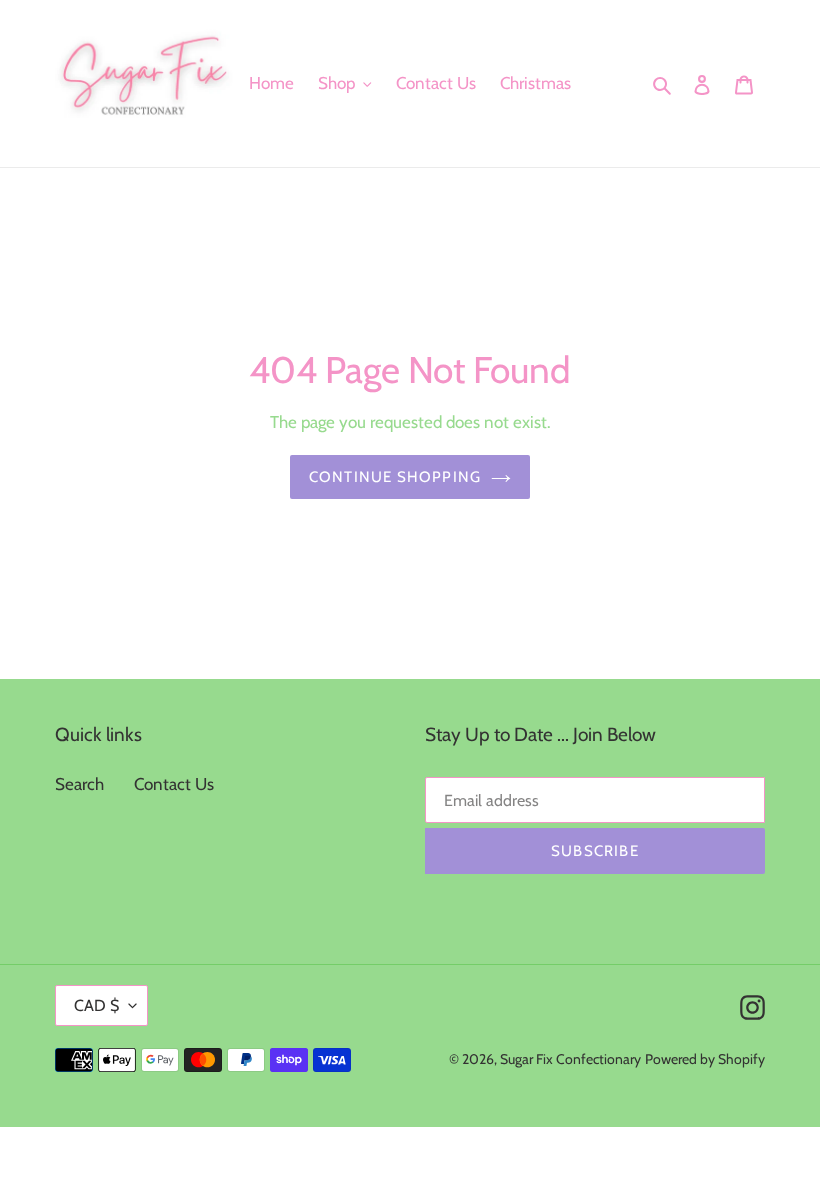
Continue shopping (395, 477)
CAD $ (96, 1005)
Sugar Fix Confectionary (570, 1059)
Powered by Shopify (705, 1059)
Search (79, 784)
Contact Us (174, 784)
